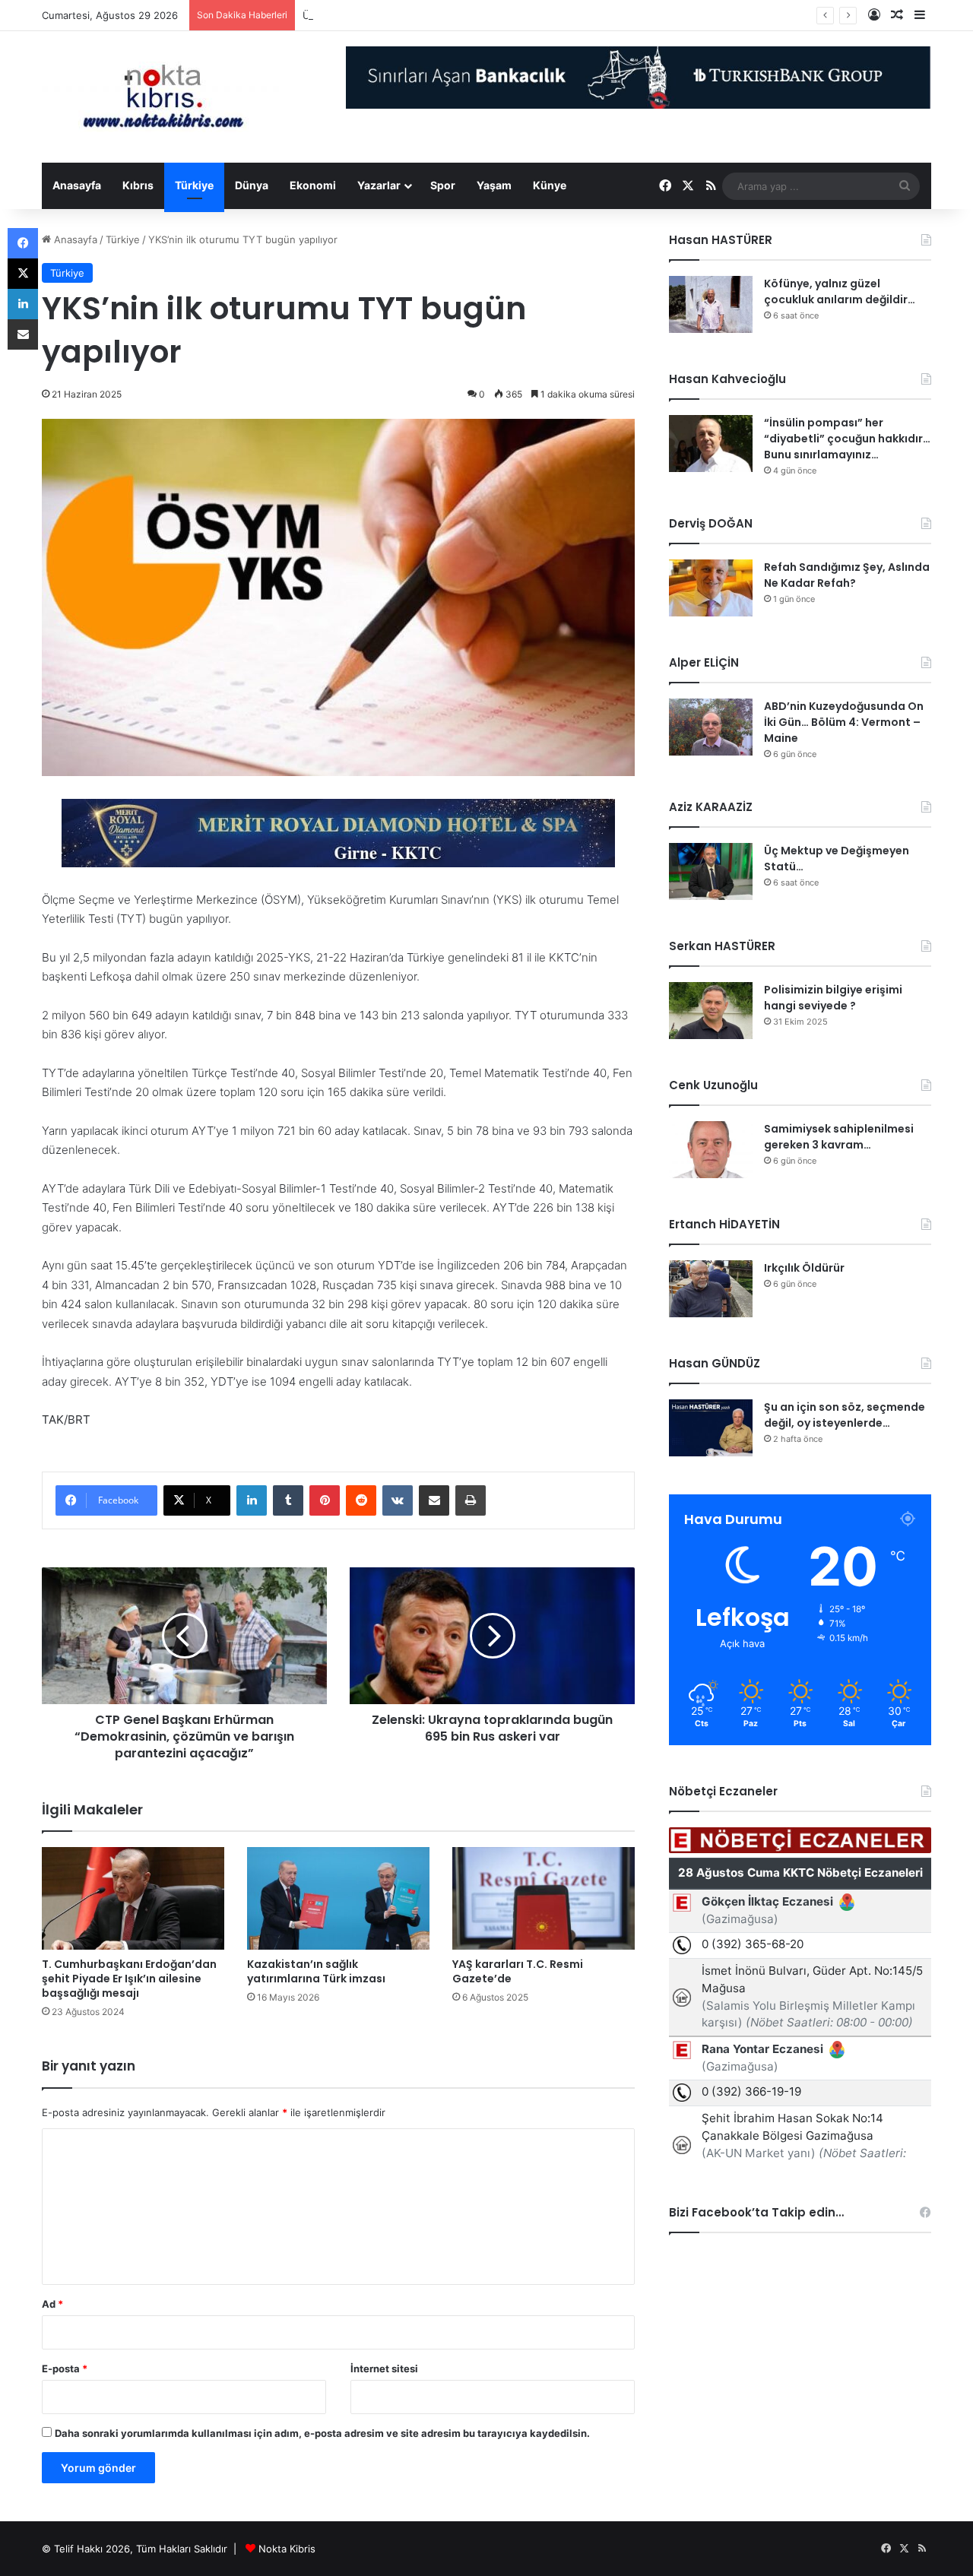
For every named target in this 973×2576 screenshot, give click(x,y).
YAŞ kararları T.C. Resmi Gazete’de (518, 1971)
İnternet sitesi (384, 2368)
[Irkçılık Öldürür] (711, 1289)
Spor (443, 185)
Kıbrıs (138, 185)
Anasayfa (77, 185)
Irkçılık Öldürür (804, 1268)
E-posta (65, 2368)
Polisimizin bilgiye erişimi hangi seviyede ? (833, 998)
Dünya (252, 185)
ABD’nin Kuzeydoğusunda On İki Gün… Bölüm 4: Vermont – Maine (844, 722)
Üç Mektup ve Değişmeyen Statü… (385, 15)
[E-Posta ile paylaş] (434, 1500)
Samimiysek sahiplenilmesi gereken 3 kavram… (839, 1137)
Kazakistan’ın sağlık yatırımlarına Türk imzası (316, 1971)
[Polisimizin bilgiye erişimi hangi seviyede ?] (711, 1011)
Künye (550, 185)
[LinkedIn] (252, 1500)
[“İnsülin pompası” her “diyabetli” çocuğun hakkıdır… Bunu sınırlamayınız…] (711, 444)
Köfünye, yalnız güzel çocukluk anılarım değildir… (840, 292)
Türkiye (194, 185)
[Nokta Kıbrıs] (163, 97)
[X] (23, 274)
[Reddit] (361, 1500)
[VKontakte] (398, 1500)
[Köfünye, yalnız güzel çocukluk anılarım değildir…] (711, 304)
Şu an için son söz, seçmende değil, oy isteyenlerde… (845, 1415)
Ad (52, 2304)
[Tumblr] (288, 1500)
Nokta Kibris (287, 2549)
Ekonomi (313, 185)
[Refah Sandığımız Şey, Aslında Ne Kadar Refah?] (711, 588)
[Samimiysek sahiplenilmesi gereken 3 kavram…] (711, 1150)
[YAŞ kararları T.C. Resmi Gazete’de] (544, 1898)
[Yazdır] (471, 1500)
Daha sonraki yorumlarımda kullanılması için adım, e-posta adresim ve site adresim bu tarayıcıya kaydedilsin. (322, 2433)
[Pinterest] (325, 1500)
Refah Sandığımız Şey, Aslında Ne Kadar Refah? (847, 575)
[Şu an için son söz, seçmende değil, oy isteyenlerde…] (711, 1428)
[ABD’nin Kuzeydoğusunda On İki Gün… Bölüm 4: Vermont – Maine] (711, 727)
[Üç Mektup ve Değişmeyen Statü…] (711, 871)
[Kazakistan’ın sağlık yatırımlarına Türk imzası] (338, 1898)
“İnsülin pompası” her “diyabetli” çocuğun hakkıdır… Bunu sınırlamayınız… (847, 439)
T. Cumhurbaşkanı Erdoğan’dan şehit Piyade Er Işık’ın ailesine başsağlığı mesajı (129, 1979)
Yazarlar (379, 185)
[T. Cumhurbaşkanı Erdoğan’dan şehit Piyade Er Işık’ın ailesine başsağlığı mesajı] (133, 1898)
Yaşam (494, 185)
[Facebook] (23, 243)
